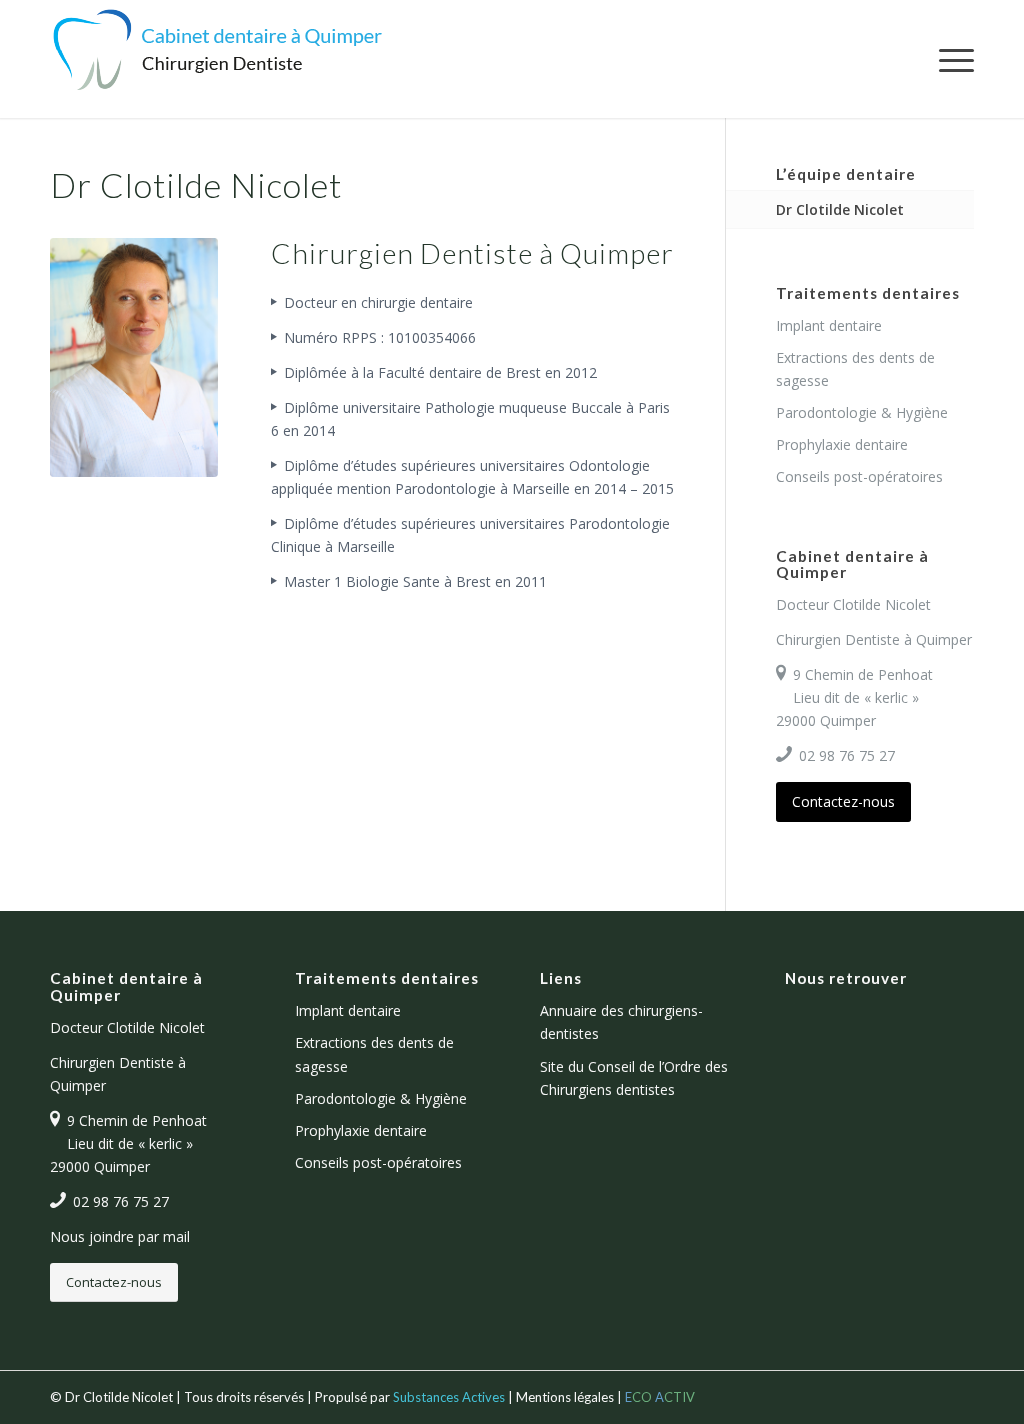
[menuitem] (950, 59)
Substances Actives (449, 1397)
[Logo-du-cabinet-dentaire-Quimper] (217, 59)
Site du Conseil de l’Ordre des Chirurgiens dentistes (634, 1078)
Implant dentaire (829, 325)
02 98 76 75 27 (847, 755)
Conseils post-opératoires (859, 476)
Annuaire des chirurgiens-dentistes (621, 1022)
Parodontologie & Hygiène (862, 412)
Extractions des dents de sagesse (855, 369)
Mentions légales (565, 1397)
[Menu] (950, 59)
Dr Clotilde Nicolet (840, 209)
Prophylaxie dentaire (842, 444)
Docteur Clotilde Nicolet (853, 604)
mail (176, 1236)
